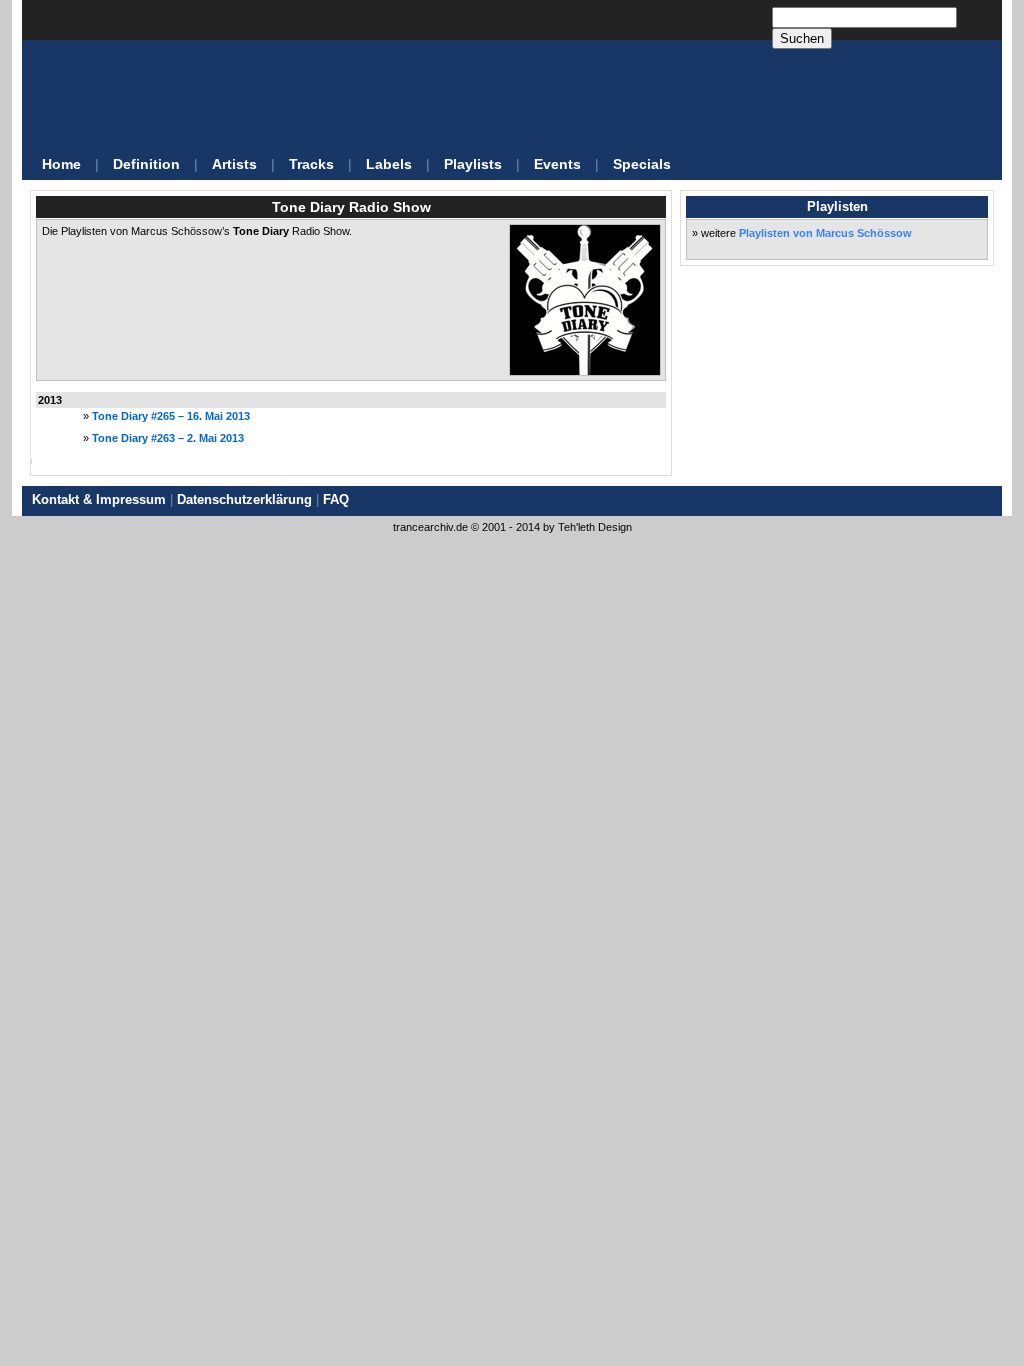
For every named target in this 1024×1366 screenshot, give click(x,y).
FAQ (336, 499)
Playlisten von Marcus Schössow (825, 233)
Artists (234, 164)
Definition (146, 164)
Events (557, 164)
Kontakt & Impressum (99, 499)
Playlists (473, 164)
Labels (389, 164)
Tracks (311, 164)
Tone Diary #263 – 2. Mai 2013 (168, 438)
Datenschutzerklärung (244, 499)
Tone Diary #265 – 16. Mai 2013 (171, 416)
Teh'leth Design (595, 527)
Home (61, 164)
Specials (642, 164)
